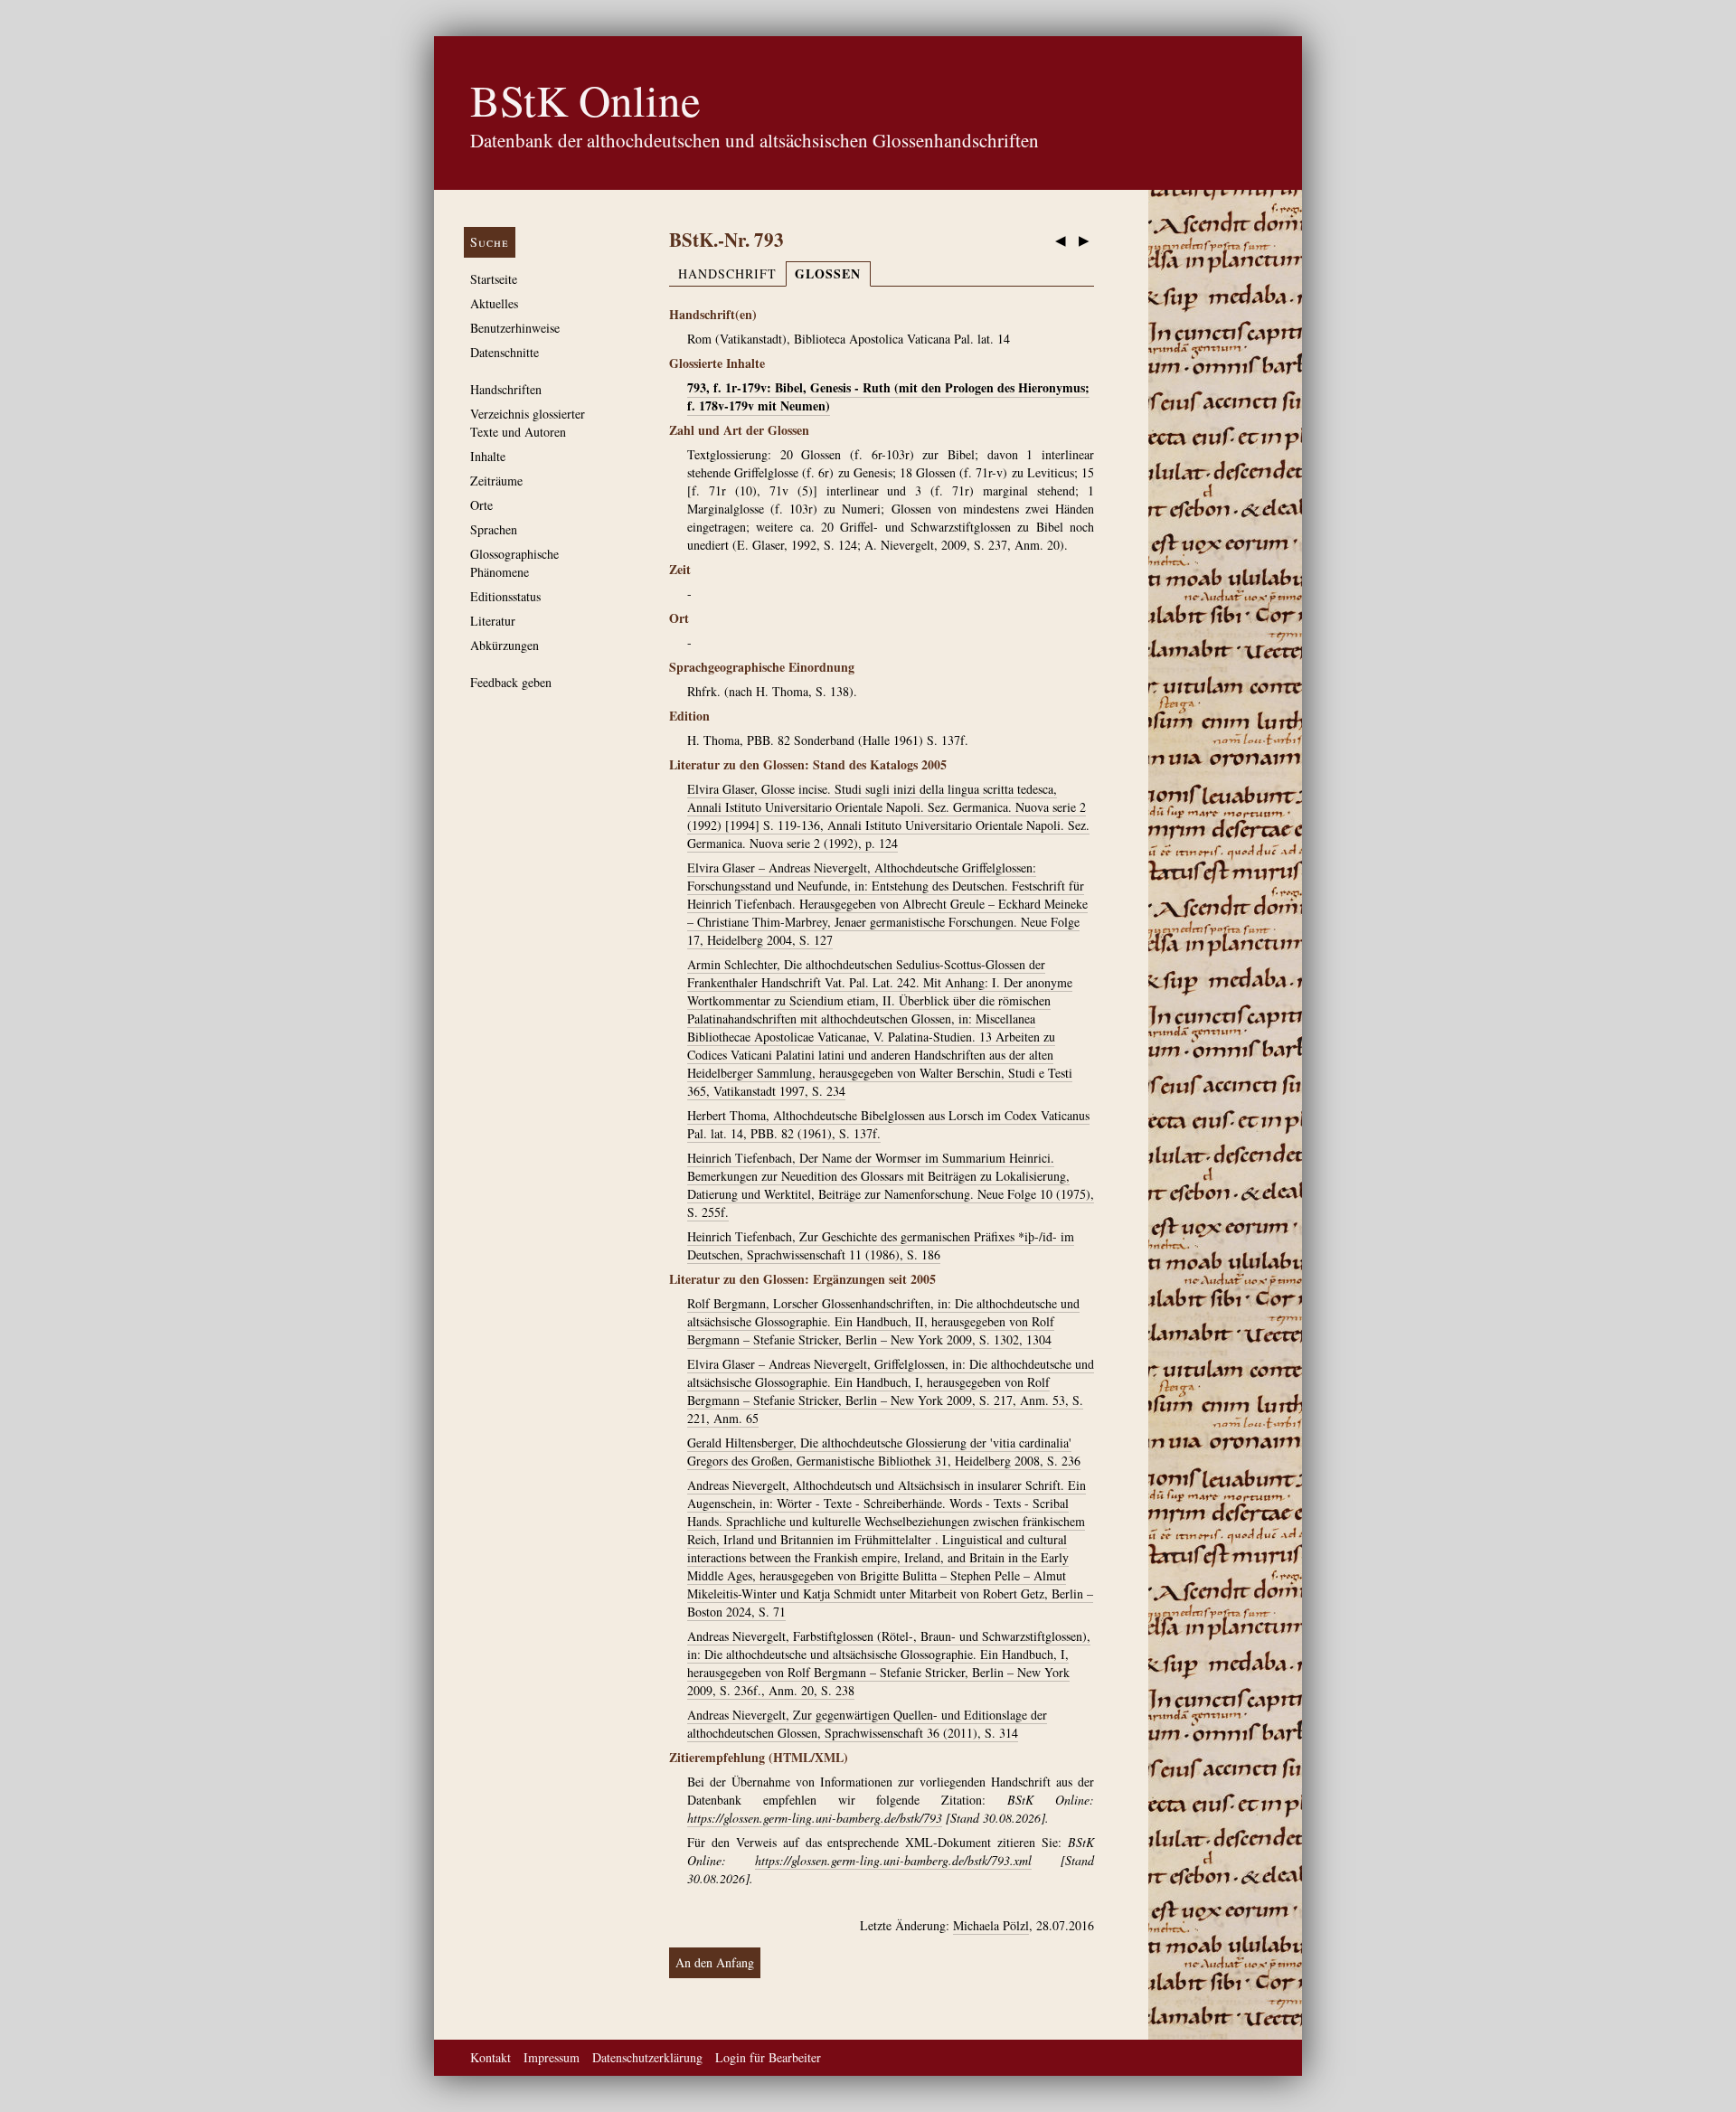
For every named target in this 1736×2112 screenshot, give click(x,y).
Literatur (493, 621)
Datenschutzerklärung (647, 2057)
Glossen (828, 273)
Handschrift (727, 273)
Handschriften (506, 389)
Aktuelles (494, 303)
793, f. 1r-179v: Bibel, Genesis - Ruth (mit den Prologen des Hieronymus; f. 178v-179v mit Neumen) (888, 396)
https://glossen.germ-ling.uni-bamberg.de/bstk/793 (815, 1818)
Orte (481, 505)
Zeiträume (496, 481)
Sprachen (494, 529)
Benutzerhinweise (515, 328)
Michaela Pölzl (991, 1925)
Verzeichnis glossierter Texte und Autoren (528, 423)
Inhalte (488, 456)
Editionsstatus (505, 596)
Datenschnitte (505, 352)
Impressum (552, 2057)
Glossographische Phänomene (514, 563)
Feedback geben (511, 682)
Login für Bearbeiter (768, 2057)
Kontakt (491, 2057)
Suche (490, 242)
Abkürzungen (505, 645)
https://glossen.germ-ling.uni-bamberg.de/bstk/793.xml (893, 1860)
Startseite (494, 279)
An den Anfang (715, 1962)
